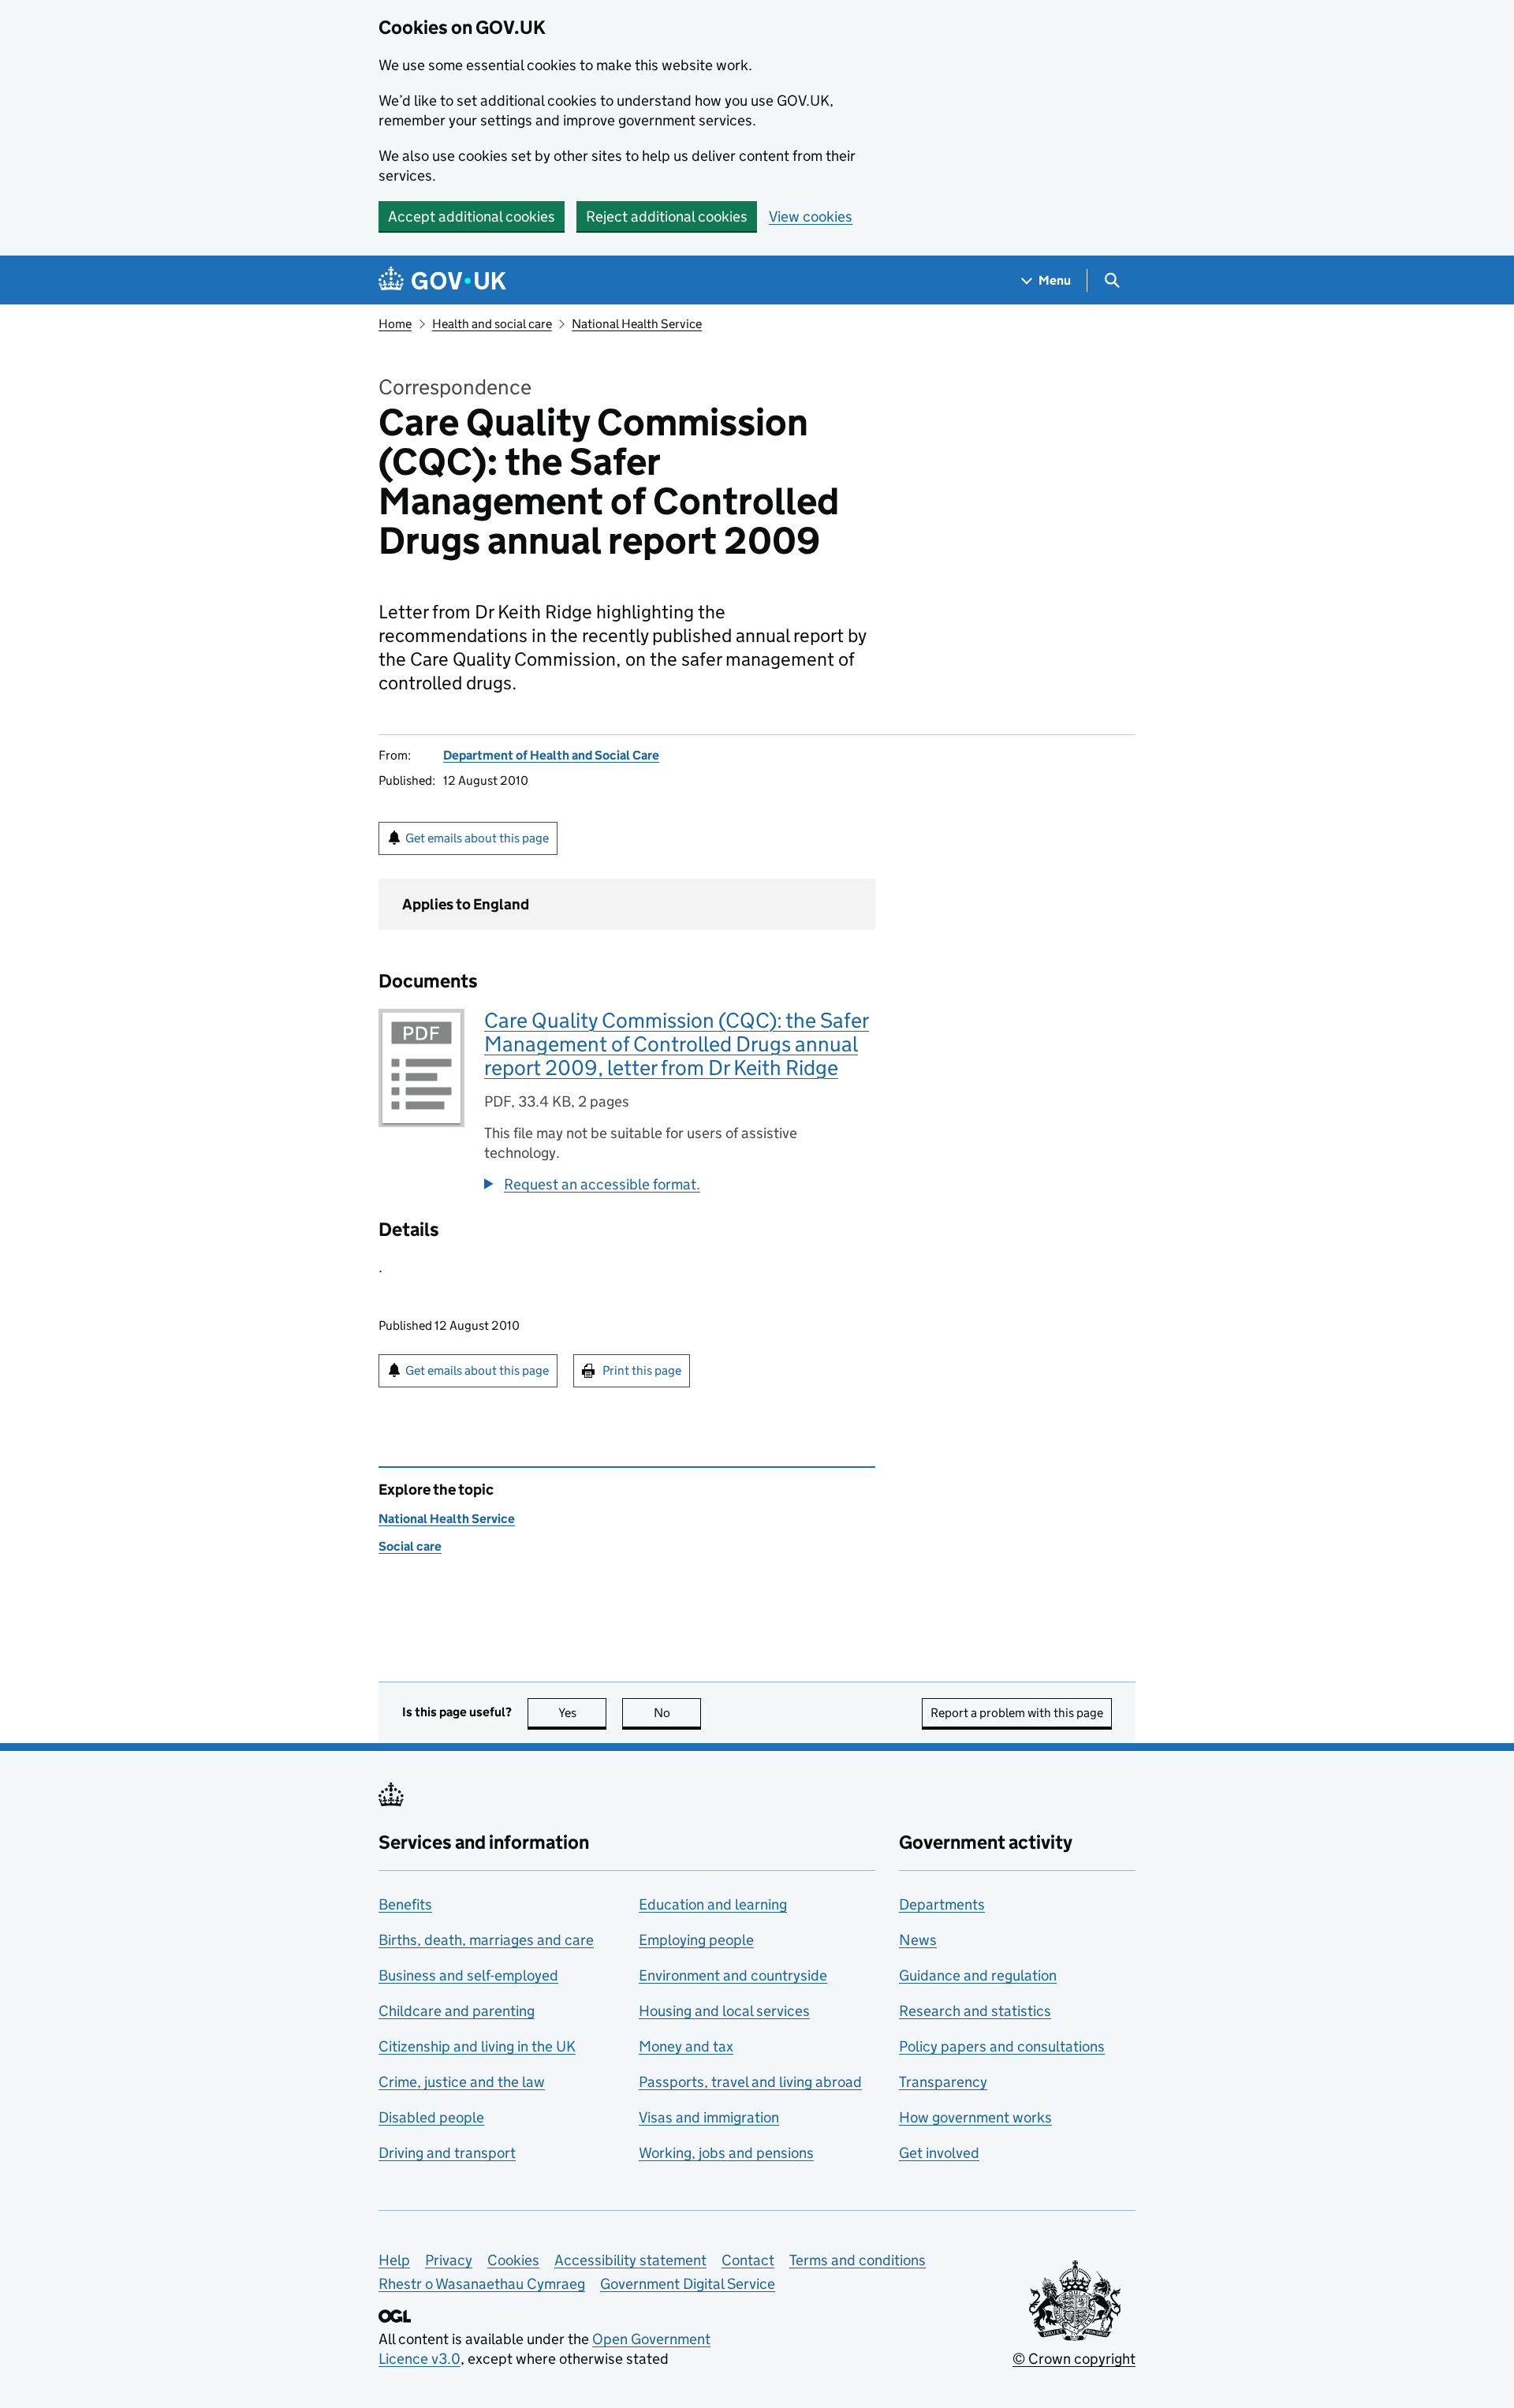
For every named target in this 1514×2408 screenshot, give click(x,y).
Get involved (939, 2153)
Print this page (642, 1370)
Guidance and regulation (978, 1975)
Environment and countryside (733, 1975)
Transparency (943, 2082)
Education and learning (713, 1904)
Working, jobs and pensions (726, 2153)
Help (394, 2260)
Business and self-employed (468, 1975)
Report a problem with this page (1017, 1713)
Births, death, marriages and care (486, 1940)
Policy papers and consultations (1002, 2046)
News (918, 1940)
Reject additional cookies (667, 217)
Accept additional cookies (472, 217)
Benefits (405, 1904)
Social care (410, 1546)
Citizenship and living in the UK (477, 2046)
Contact (748, 2260)
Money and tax (686, 2046)
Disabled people (431, 2117)
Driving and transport (447, 2153)
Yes (582, 1713)
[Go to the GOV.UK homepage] (442, 280)
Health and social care (492, 324)
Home (395, 324)
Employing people (696, 1940)
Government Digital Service (688, 2284)
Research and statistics (975, 2011)
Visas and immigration (709, 2117)
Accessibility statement (630, 2260)
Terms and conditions (858, 2260)
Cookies (513, 2260)
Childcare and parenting (457, 2011)
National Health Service (637, 324)
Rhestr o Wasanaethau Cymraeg (482, 2284)
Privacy (449, 2260)
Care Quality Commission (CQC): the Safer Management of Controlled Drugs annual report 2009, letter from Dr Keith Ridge (677, 1044)
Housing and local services (724, 2011)
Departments (942, 1904)
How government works (975, 2117)
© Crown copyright (1074, 2359)
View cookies (811, 217)
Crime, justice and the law (462, 2082)
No (677, 1713)
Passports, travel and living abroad (750, 2082)
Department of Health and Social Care (551, 755)
